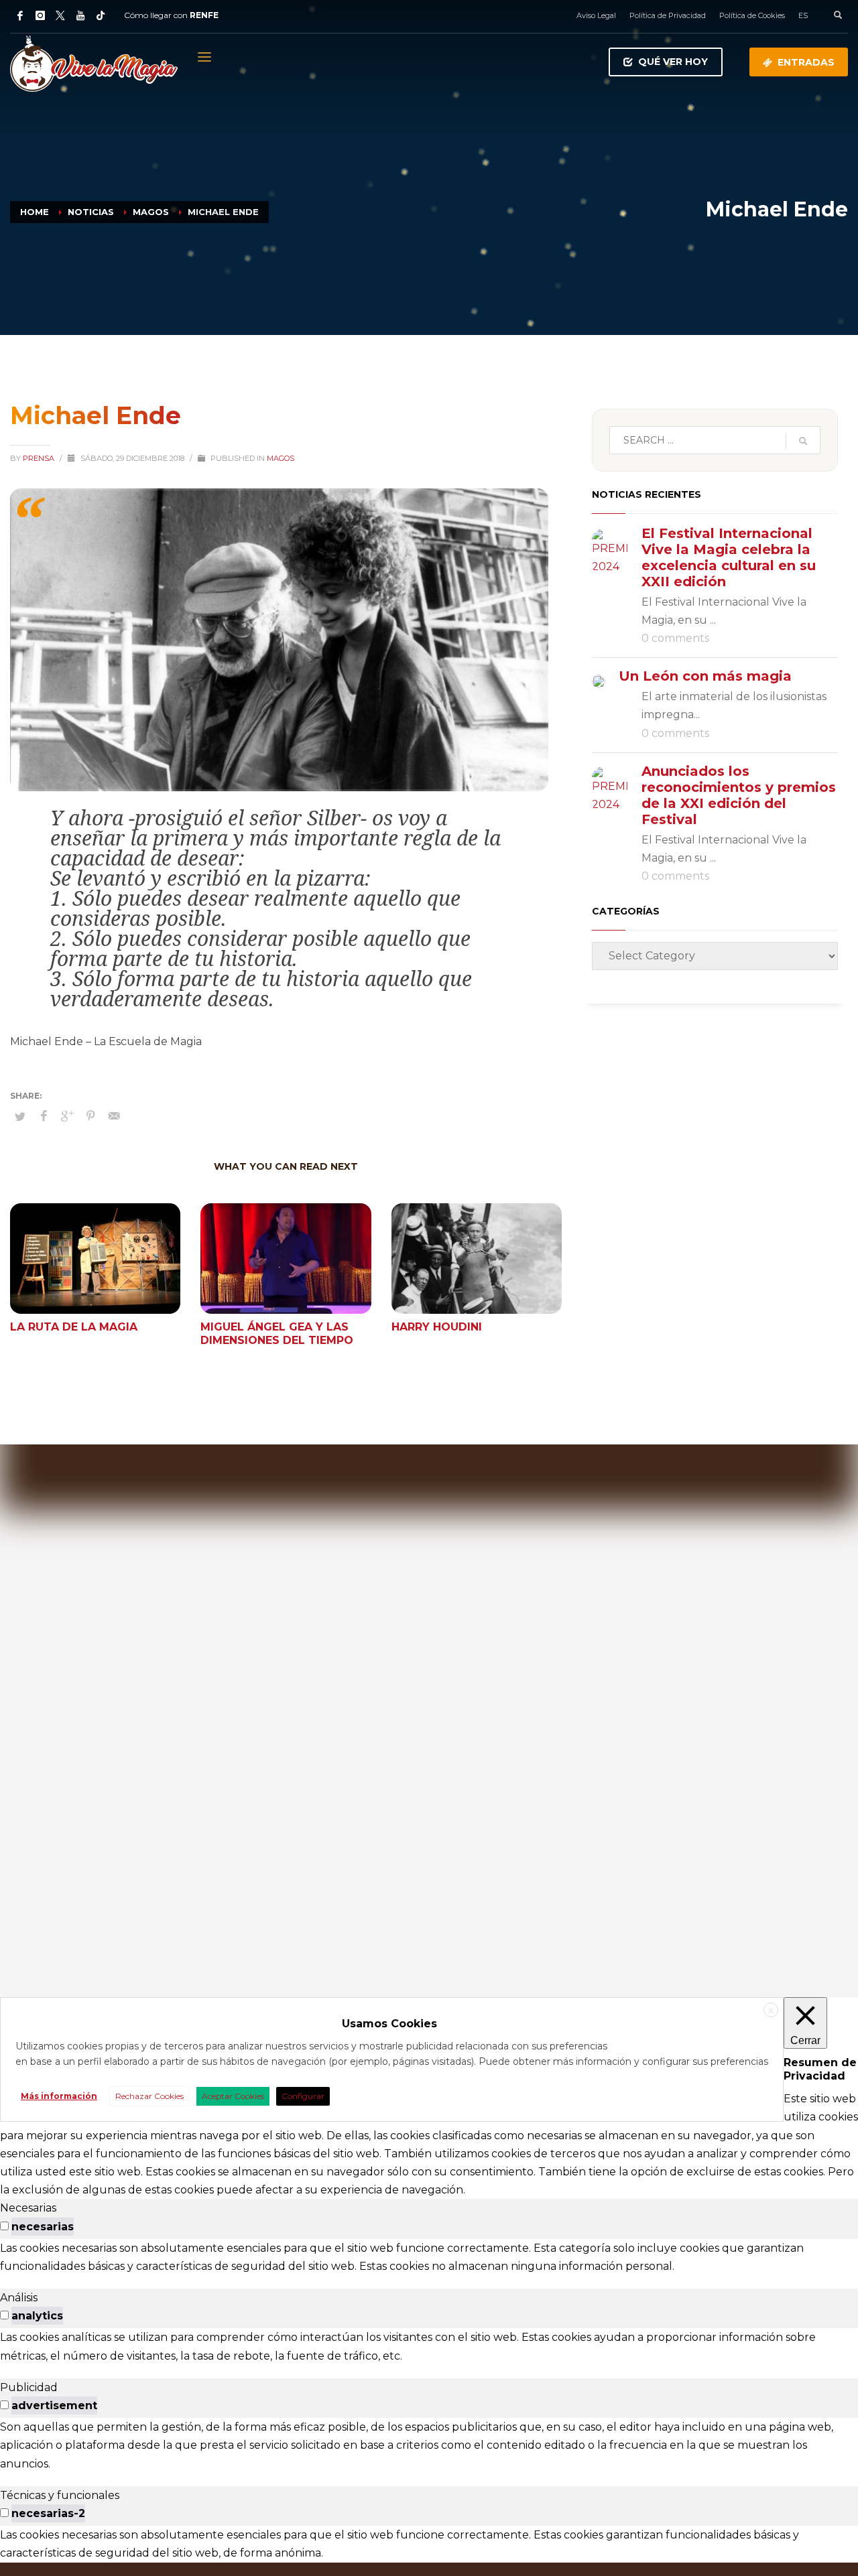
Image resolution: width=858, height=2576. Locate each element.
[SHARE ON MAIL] (114, 1116)
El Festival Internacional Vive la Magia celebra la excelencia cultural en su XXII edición (729, 557)
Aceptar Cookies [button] (233, 2096)
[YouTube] (80, 15)
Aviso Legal (596, 15)
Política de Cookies (752, 15)
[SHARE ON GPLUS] (67, 1116)
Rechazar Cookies (149, 2096)
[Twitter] (60, 15)
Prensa (40, 458)
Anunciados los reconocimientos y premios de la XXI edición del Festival (739, 795)
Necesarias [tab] (28, 2208)
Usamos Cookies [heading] (389, 2024)
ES (803, 15)
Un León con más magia (705, 676)
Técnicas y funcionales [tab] (60, 2495)
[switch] (4, 2226)
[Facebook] (20, 15)
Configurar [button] (303, 2096)
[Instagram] (40, 15)
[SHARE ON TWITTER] (20, 1116)
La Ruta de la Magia (74, 1327)
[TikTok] (101, 15)
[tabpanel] (429, 2257)
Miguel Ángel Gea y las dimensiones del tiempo (277, 1334)
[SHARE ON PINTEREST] (90, 1116)
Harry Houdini (437, 1327)
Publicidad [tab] (29, 2387)
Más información (59, 2096)
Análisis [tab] (19, 2298)
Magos (281, 458)
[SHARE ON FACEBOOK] (44, 1116)
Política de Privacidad (668, 15)
